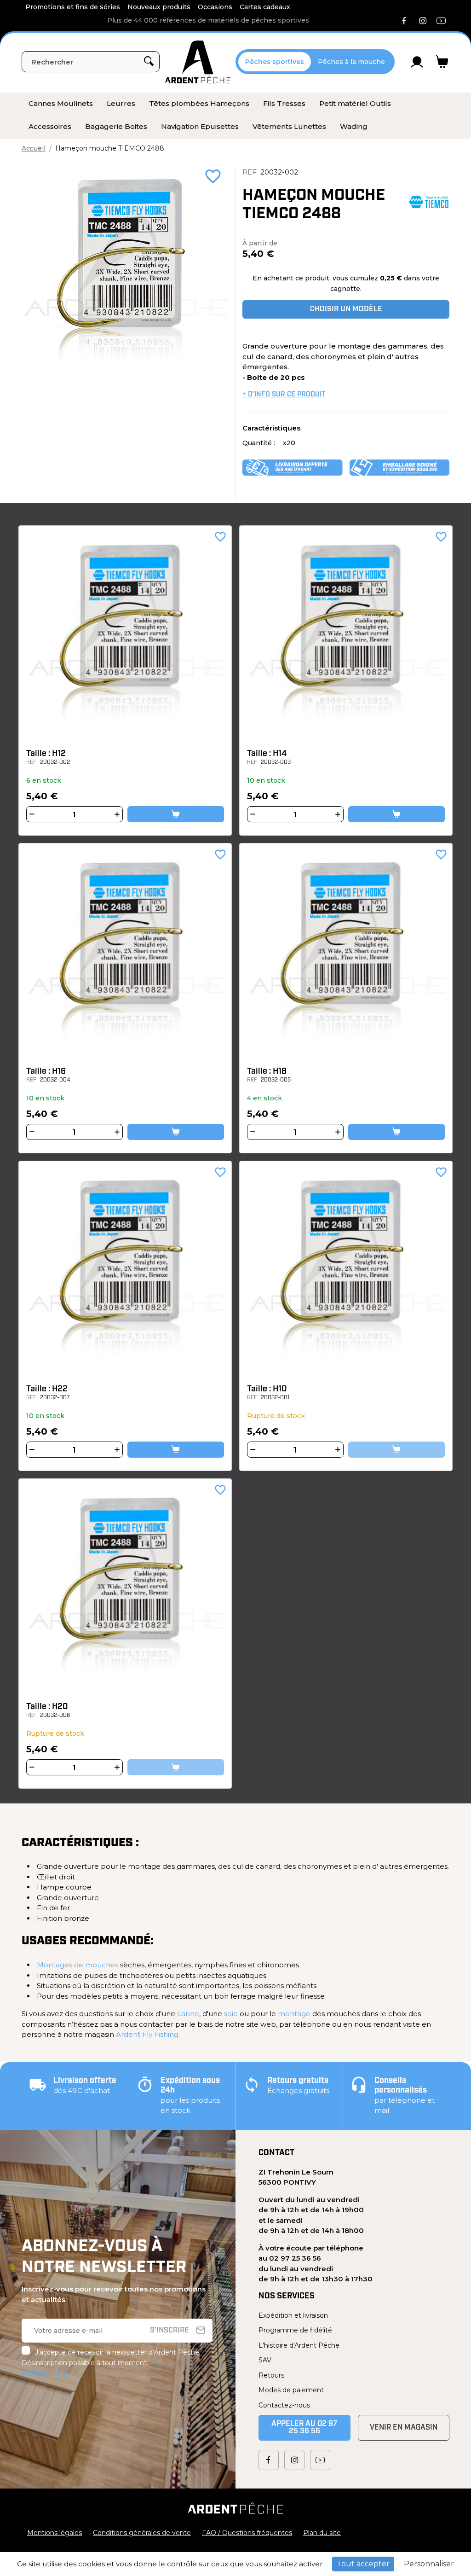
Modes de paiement (291, 2390)
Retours (271, 2375)
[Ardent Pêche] (198, 62)
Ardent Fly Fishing (147, 2034)
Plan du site (322, 2533)
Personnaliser (429, 2564)
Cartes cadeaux (265, 7)
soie (231, 2014)
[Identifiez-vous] (417, 62)
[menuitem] (61, 104)
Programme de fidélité (295, 2330)
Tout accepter (363, 2564)
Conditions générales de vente (142, 2533)
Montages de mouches (78, 1965)
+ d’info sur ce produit (284, 395)
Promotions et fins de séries (73, 7)
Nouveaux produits (159, 7)
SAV (265, 2360)
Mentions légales (55, 2533)
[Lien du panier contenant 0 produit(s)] (442, 62)
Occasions (215, 7)
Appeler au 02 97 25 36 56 (304, 2428)
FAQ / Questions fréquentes (247, 2533)
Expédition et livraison (293, 2315)
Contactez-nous (284, 2405)
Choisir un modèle (346, 309)
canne (188, 2014)
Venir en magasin (404, 2428)
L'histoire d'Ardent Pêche (299, 2345)
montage (294, 2014)
